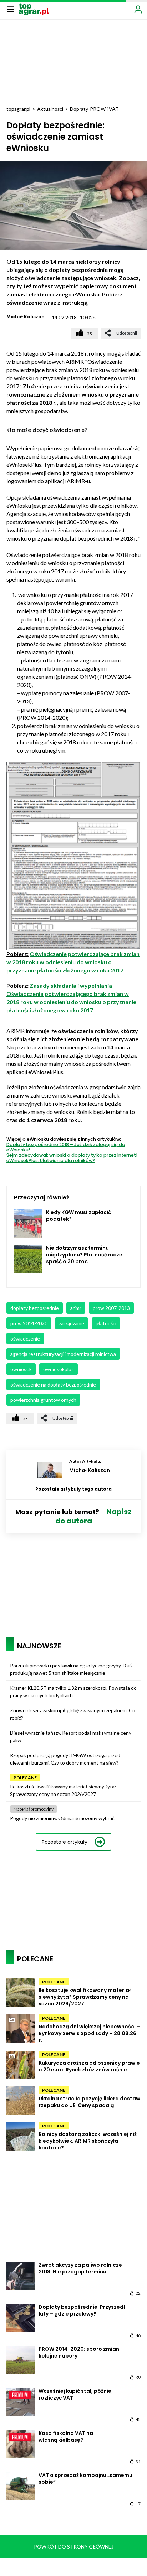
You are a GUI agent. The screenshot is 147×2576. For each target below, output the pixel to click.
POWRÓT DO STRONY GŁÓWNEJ (74, 2547)
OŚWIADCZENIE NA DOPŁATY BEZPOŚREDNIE (53, 1385)
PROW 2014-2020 (29, 1323)
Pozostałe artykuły (65, 1842)
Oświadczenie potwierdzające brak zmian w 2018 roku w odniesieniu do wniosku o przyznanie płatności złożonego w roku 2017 (73, 962)
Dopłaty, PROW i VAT (94, 109)
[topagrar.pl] (34, 9)
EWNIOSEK (21, 1369)
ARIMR (76, 1308)
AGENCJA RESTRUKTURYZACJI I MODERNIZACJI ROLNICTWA (63, 1354)
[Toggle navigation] (10, 9)
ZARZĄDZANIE (72, 1323)
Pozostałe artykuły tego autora (73, 1489)
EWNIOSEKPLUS (59, 1369)
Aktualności (50, 109)
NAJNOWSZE (39, 1646)
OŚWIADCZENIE (25, 1339)
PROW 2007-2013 (111, 1308)
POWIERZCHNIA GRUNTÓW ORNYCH (43, 1400)
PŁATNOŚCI (106, 1323)
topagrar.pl (18, 109)
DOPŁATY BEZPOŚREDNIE (35, 1308)
